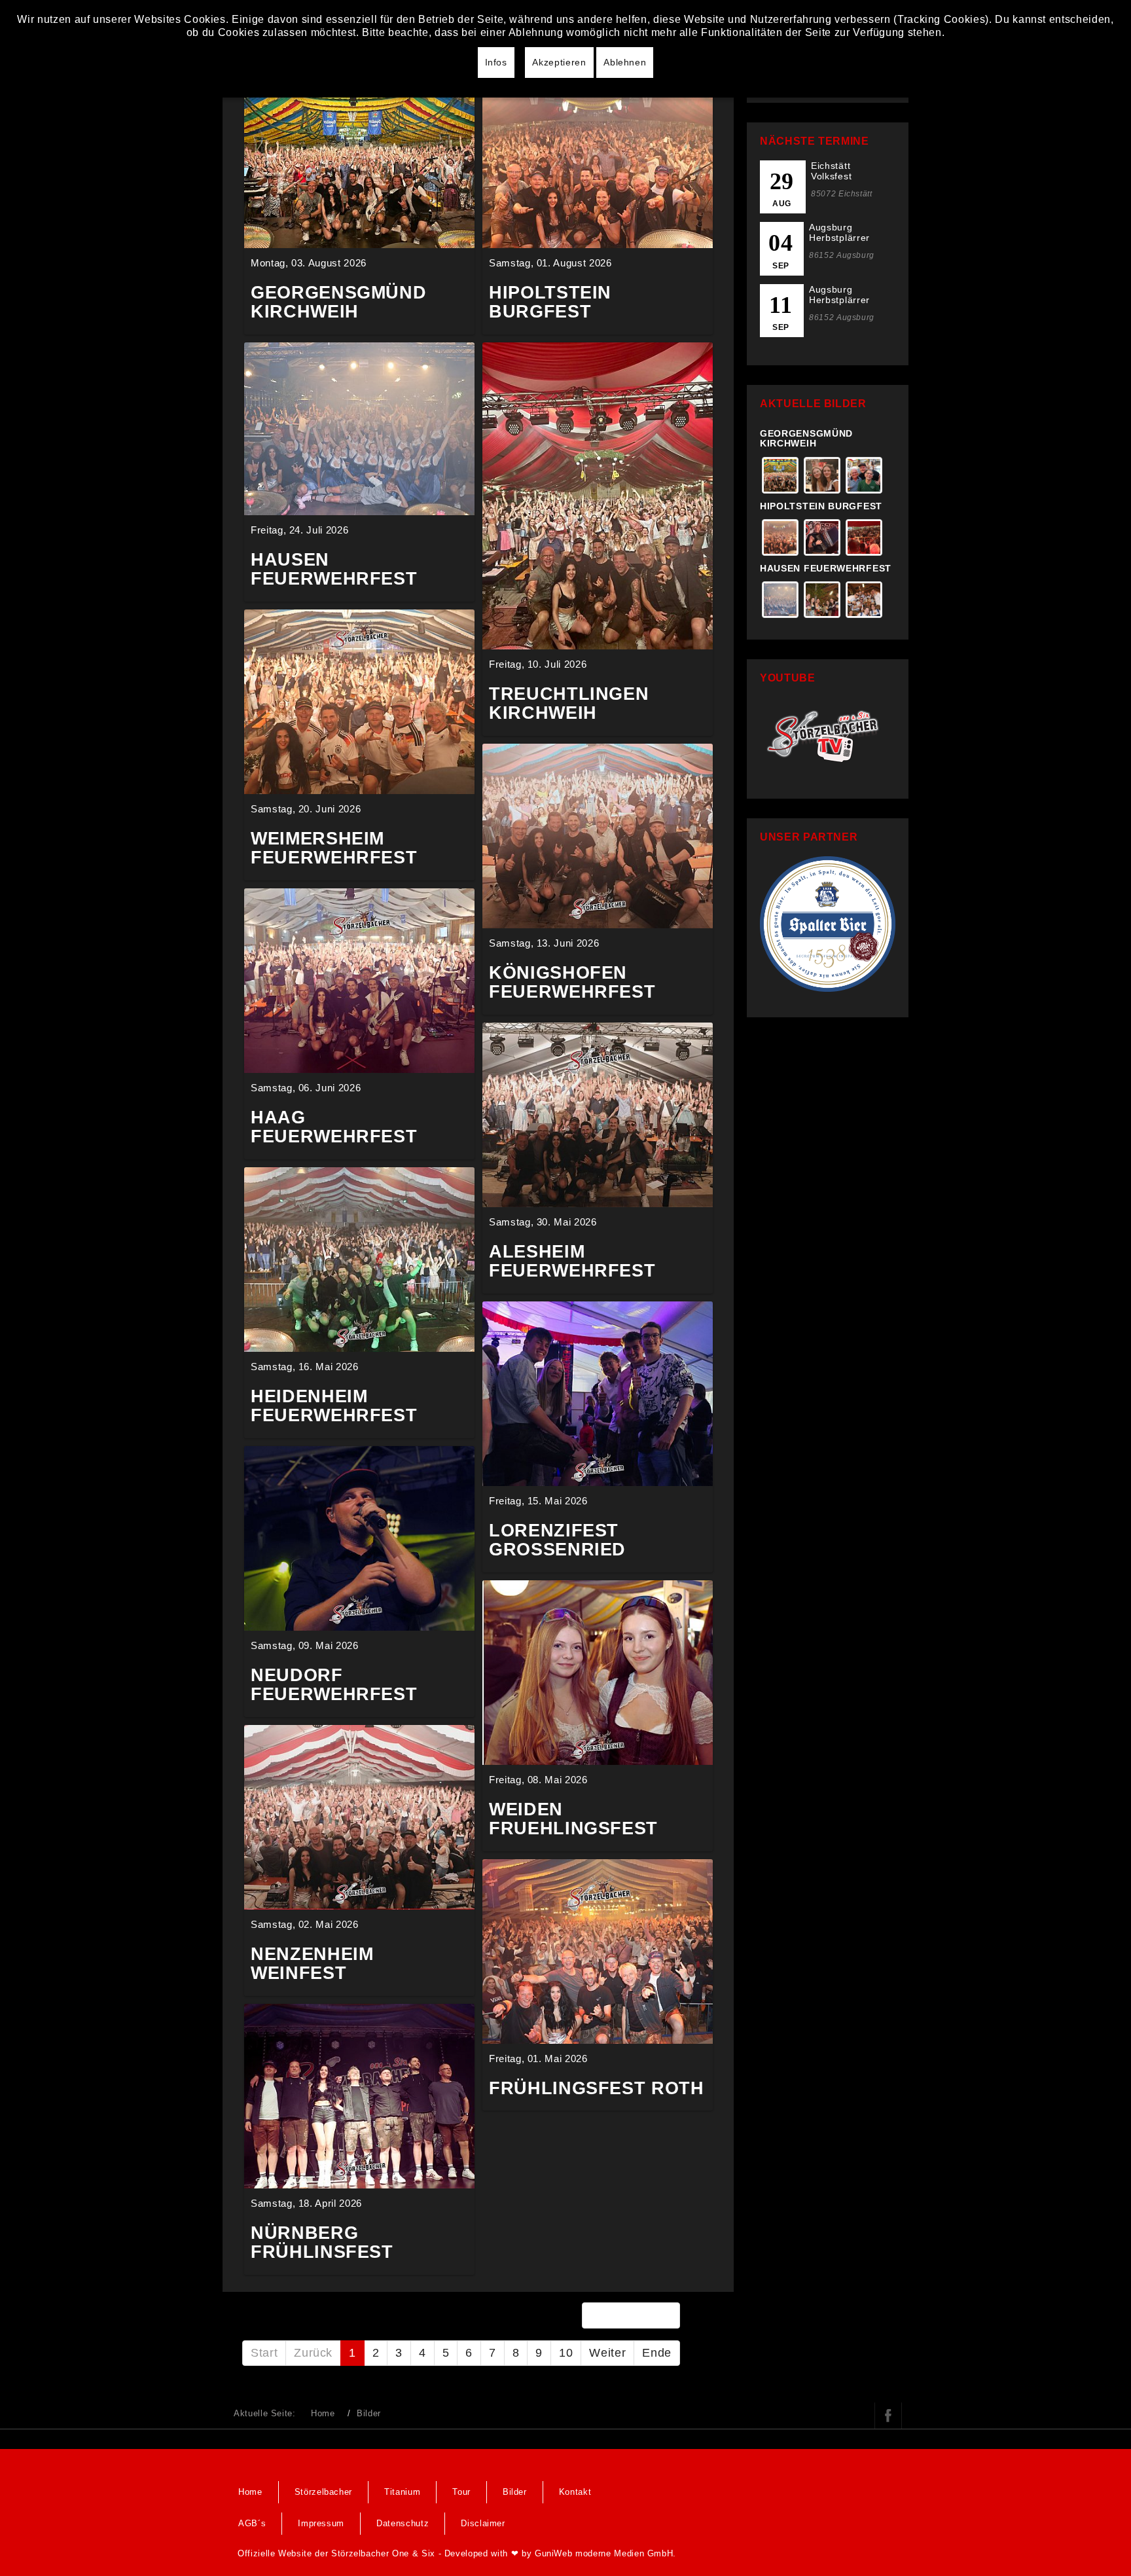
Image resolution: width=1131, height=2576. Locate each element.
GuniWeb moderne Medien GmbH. (605, 2553)
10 (566, 2353)
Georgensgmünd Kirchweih (806, 438)
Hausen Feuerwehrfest (826, 568)
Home (323, 2413)
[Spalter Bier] (828, 923)
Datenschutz (403, 2523)
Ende (657, 2353)
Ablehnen (625, 62)
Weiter (607, 2353)
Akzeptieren (559, 62)
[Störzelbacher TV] (828, 734)
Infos (496, 62)
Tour (461, 2492)
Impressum (321, 2523)
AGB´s (252, 2523)
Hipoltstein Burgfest (821, 506)
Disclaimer (483, 2523)
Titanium (402, 2492)
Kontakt (575, 2492)
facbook (888, 2416)
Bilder (515, 2492)
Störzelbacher (323, 2492)
